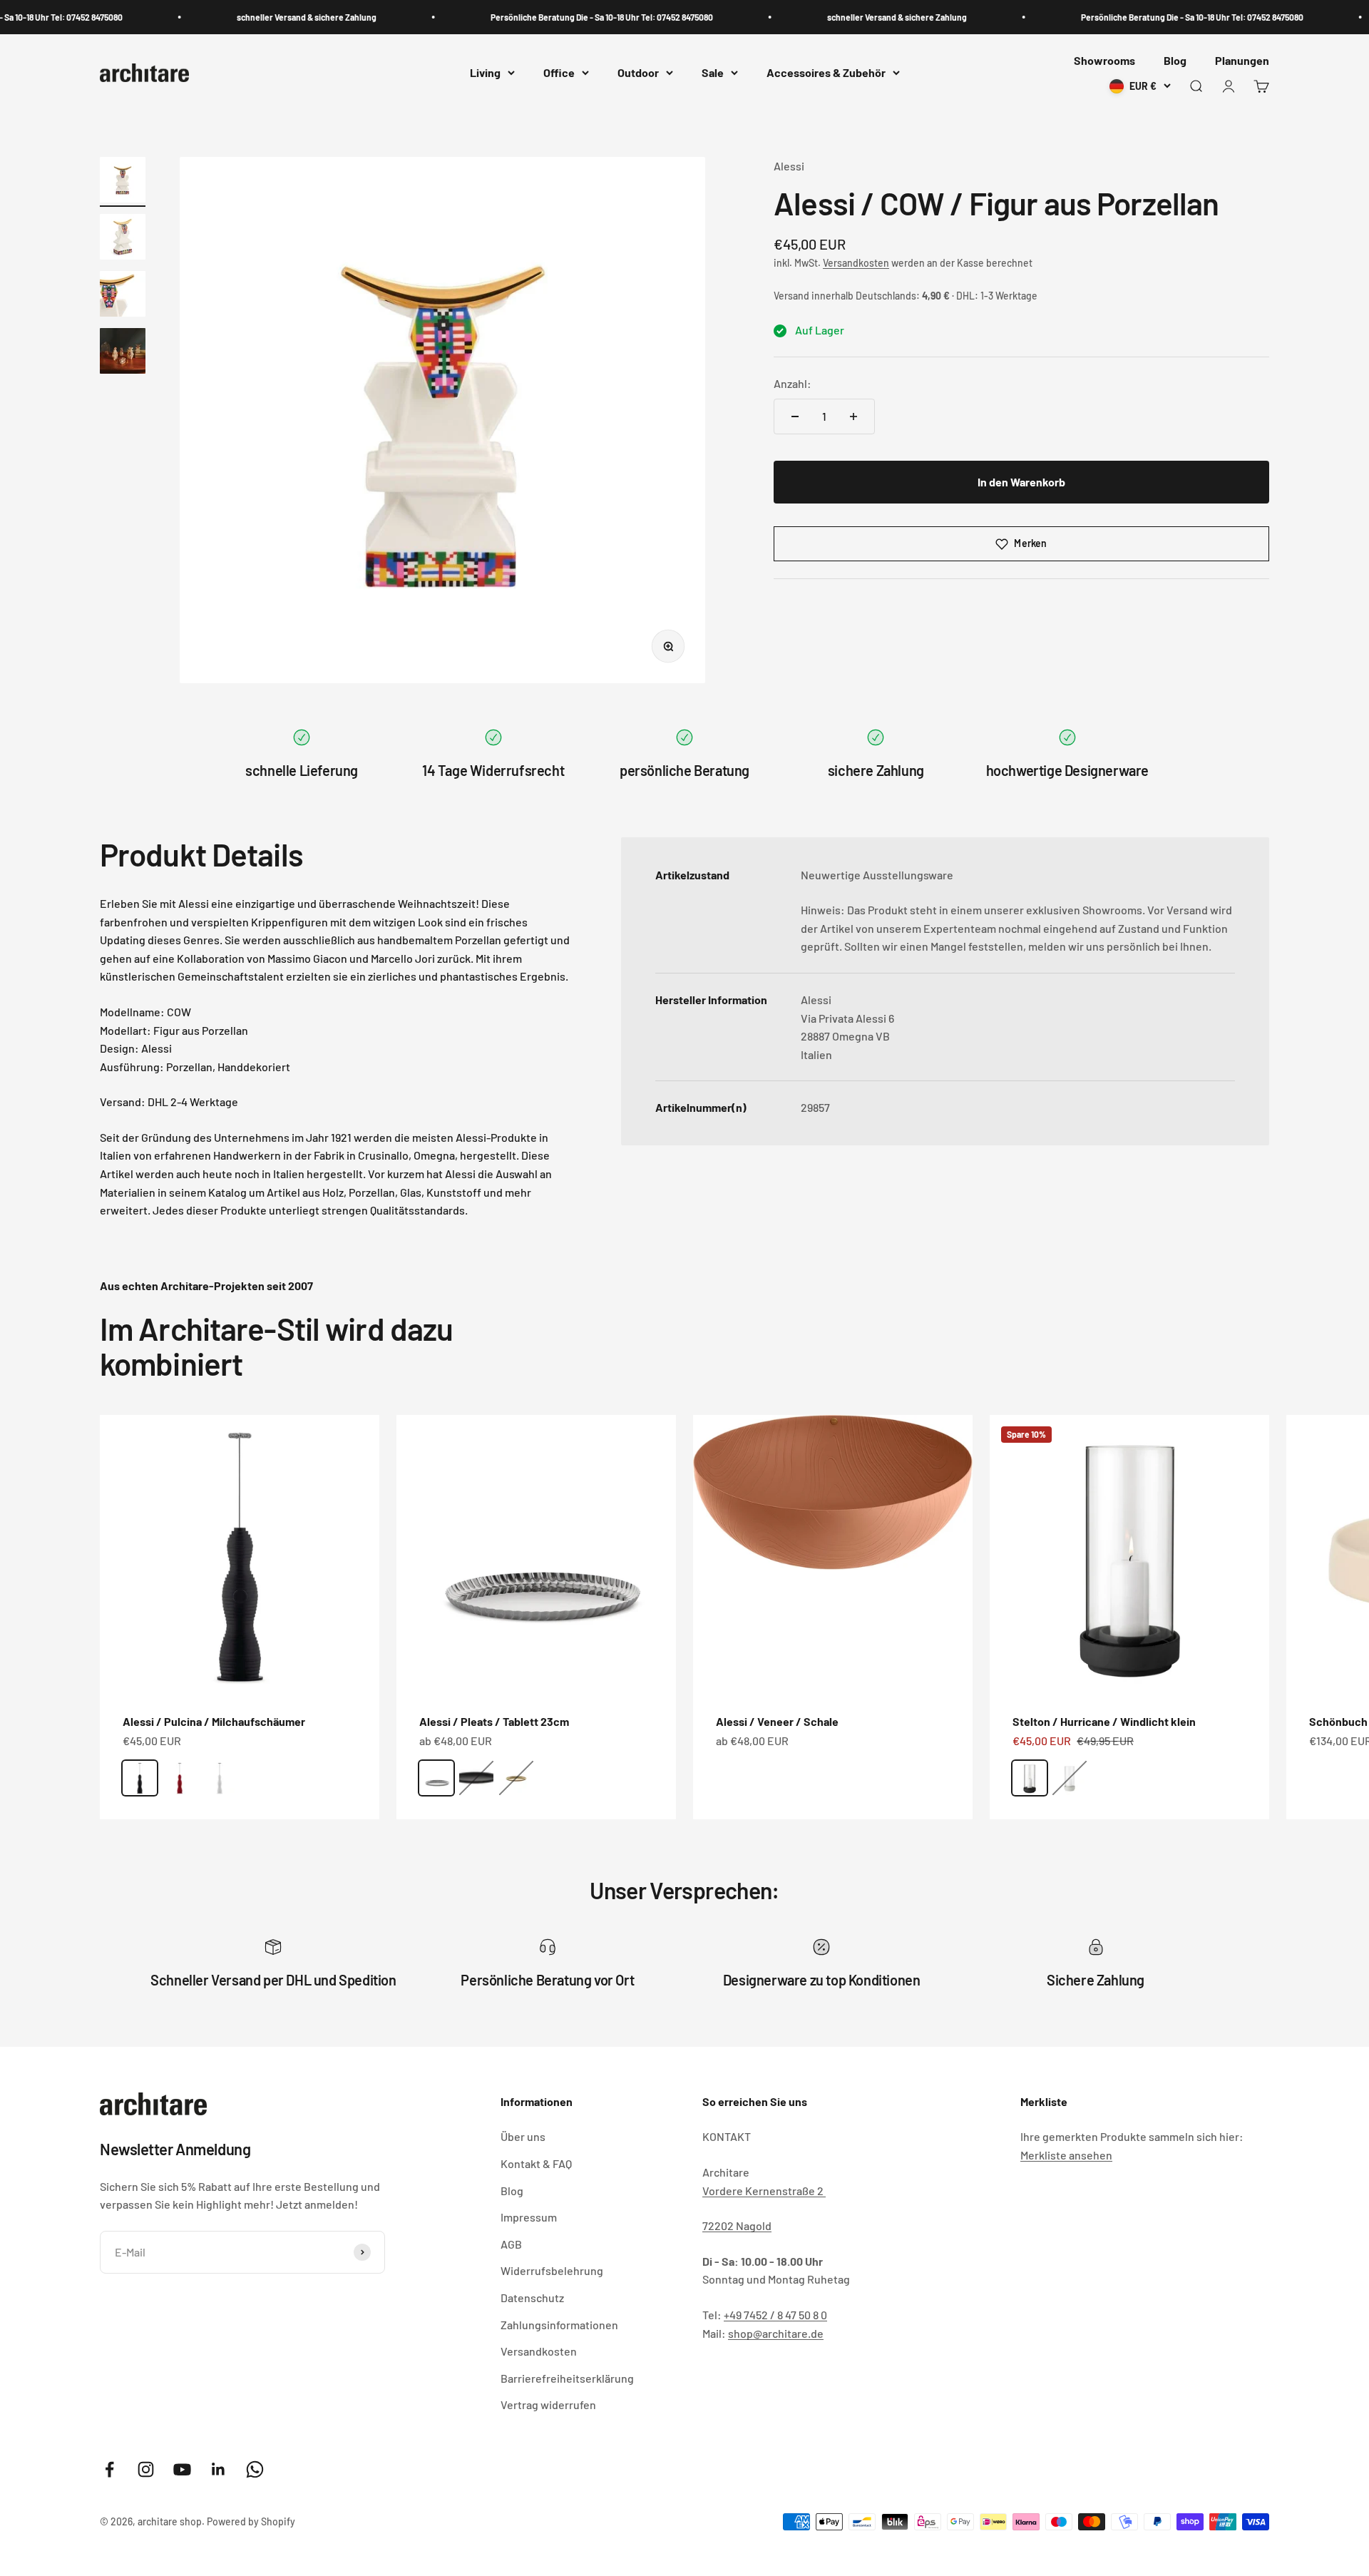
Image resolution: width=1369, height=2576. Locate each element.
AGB (511, 2244)
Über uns (523, 2136)
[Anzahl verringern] (795, 416)
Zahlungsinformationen (559, 2325)
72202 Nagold (737, 2225)
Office (559, 73)
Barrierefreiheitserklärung (567, 2378)
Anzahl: (793, 384)
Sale (713, 73)
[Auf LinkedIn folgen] (219, 2469)
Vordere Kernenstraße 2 (764, 2191)
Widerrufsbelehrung (552, 2270)
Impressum (529, 2217)
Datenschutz (532, 2298)
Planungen (1242, 60)
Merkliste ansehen (1066, 2155)
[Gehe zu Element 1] (123, 182)
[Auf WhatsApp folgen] (255, 2469)
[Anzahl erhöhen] (853, 416)
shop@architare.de (776, 2333)
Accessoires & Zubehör (826, 73)
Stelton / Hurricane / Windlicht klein (1104, 1721)
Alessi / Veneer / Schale (777, 1721)
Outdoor (638, 73)
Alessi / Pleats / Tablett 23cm (494, 1721)
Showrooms (1104, 60)
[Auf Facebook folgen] (109, 2469)
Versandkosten (856, 263)
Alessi (789, 166)
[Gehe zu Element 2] (123, 239)
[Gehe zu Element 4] (123, 353)
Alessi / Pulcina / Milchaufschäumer (214, 1721)
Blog (1175, 60)
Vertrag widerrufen (548, 2404)
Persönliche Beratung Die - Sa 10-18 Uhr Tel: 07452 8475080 (568, 17)
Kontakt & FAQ (536, 2163)
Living (485, 73)
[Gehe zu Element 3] (123, 296)
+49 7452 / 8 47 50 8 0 (775, 2315)
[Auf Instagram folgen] (146, 2469)
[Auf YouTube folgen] (182, 2469)
